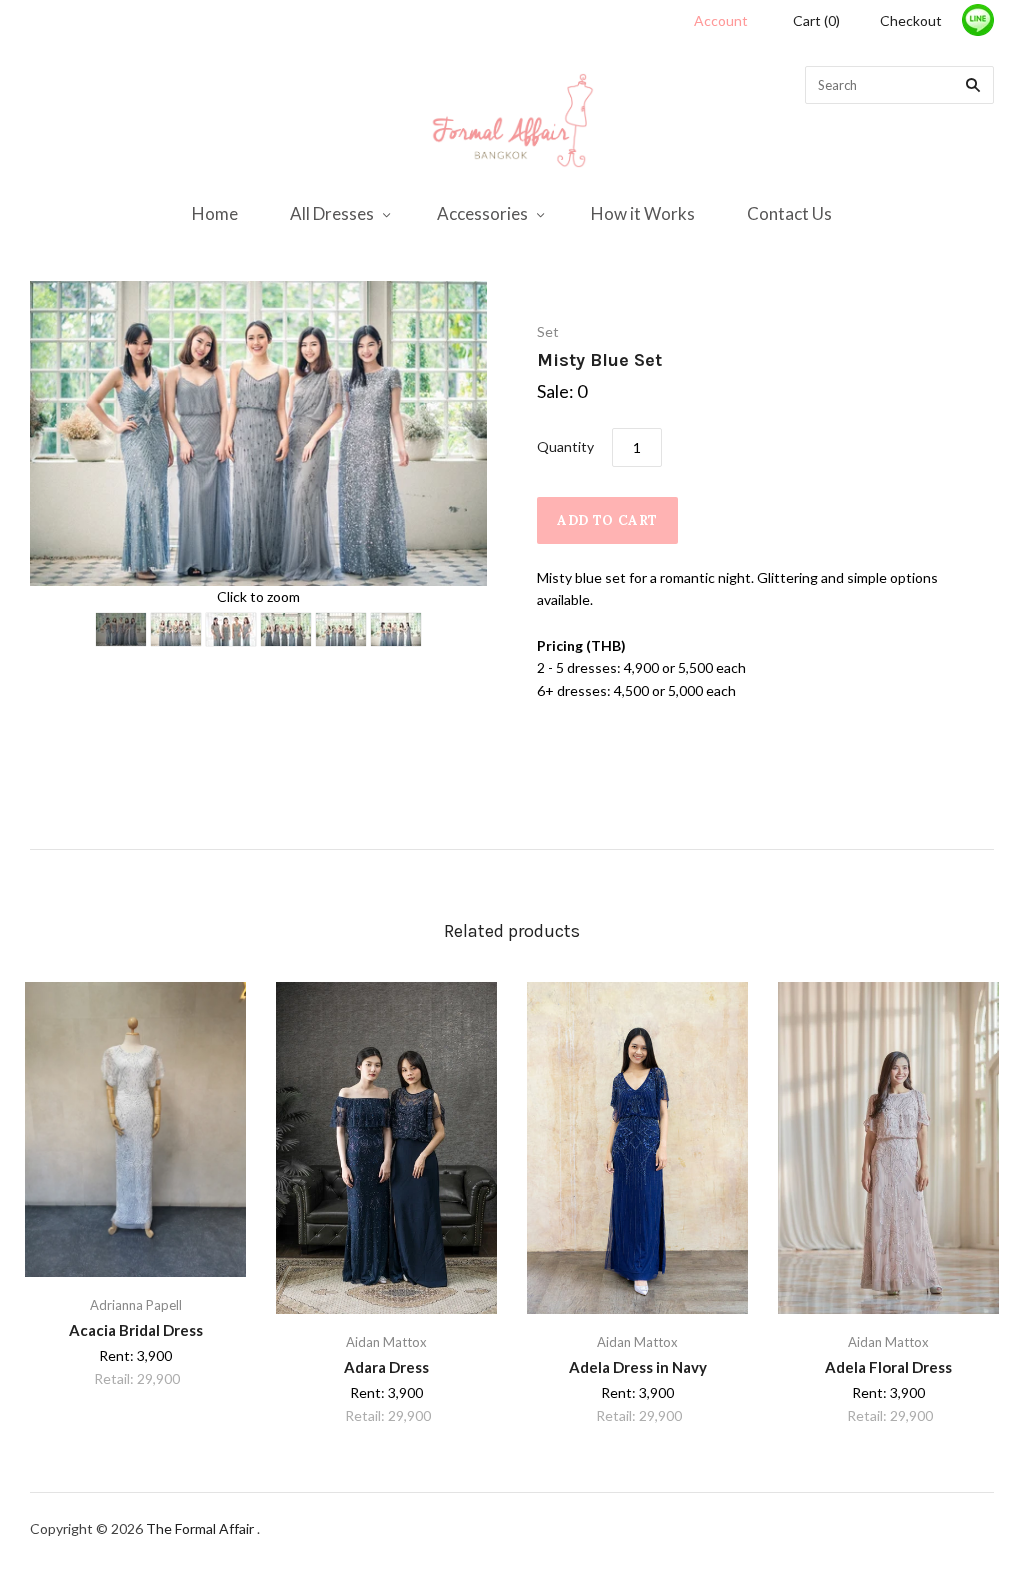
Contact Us (789, 213)
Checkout (911, 20)
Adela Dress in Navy (638, 1367)
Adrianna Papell (136, 1305)
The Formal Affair (201, 1528)
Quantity (565, 446)
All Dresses (332, 213)
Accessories (482, 213)
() (816, 20)
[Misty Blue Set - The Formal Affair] (121, 629)
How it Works (643, 213)
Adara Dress (386, 1367)
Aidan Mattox (386, 1342)
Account (721, 20)
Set (548, 331)
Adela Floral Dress (888, 1367)
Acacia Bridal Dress (136, 1330)
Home (215, 213)
